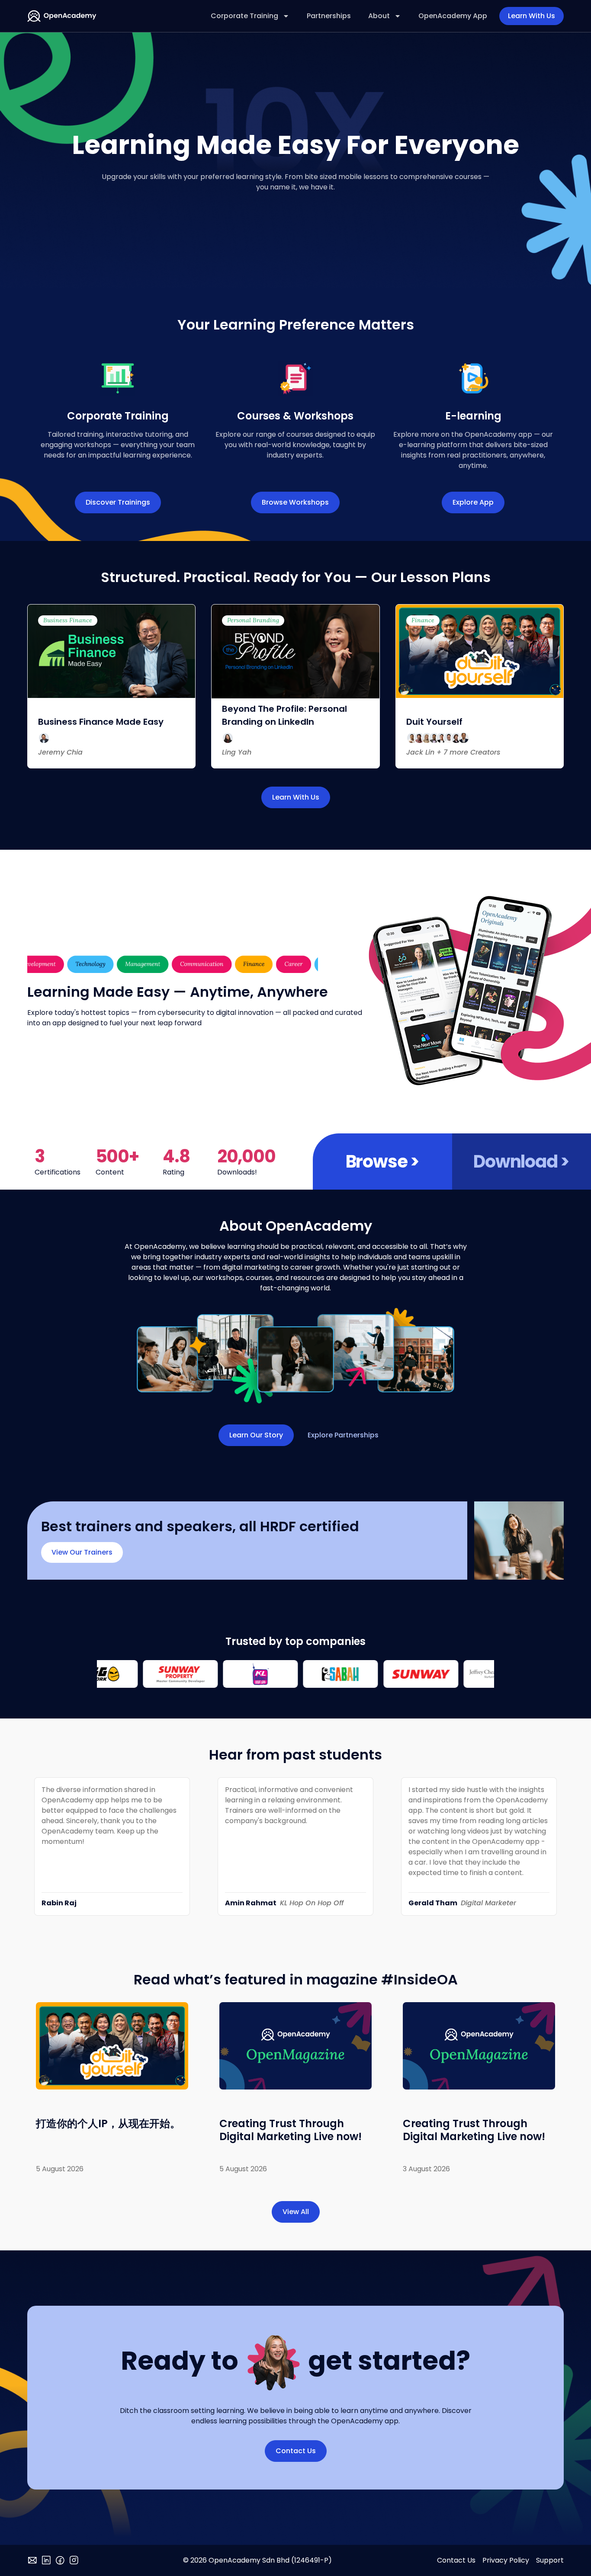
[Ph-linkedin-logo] (46, 2560)
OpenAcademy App (453, 16)
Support (550, 2560)
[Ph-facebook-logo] (60, 2560)
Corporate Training (244, 16)
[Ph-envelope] (32, 2560)
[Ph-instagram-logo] (74, 2560)
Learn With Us (532, 16)
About (379, 16)
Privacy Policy (506, 2560)
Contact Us (456, 2560)
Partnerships (329, 16)
